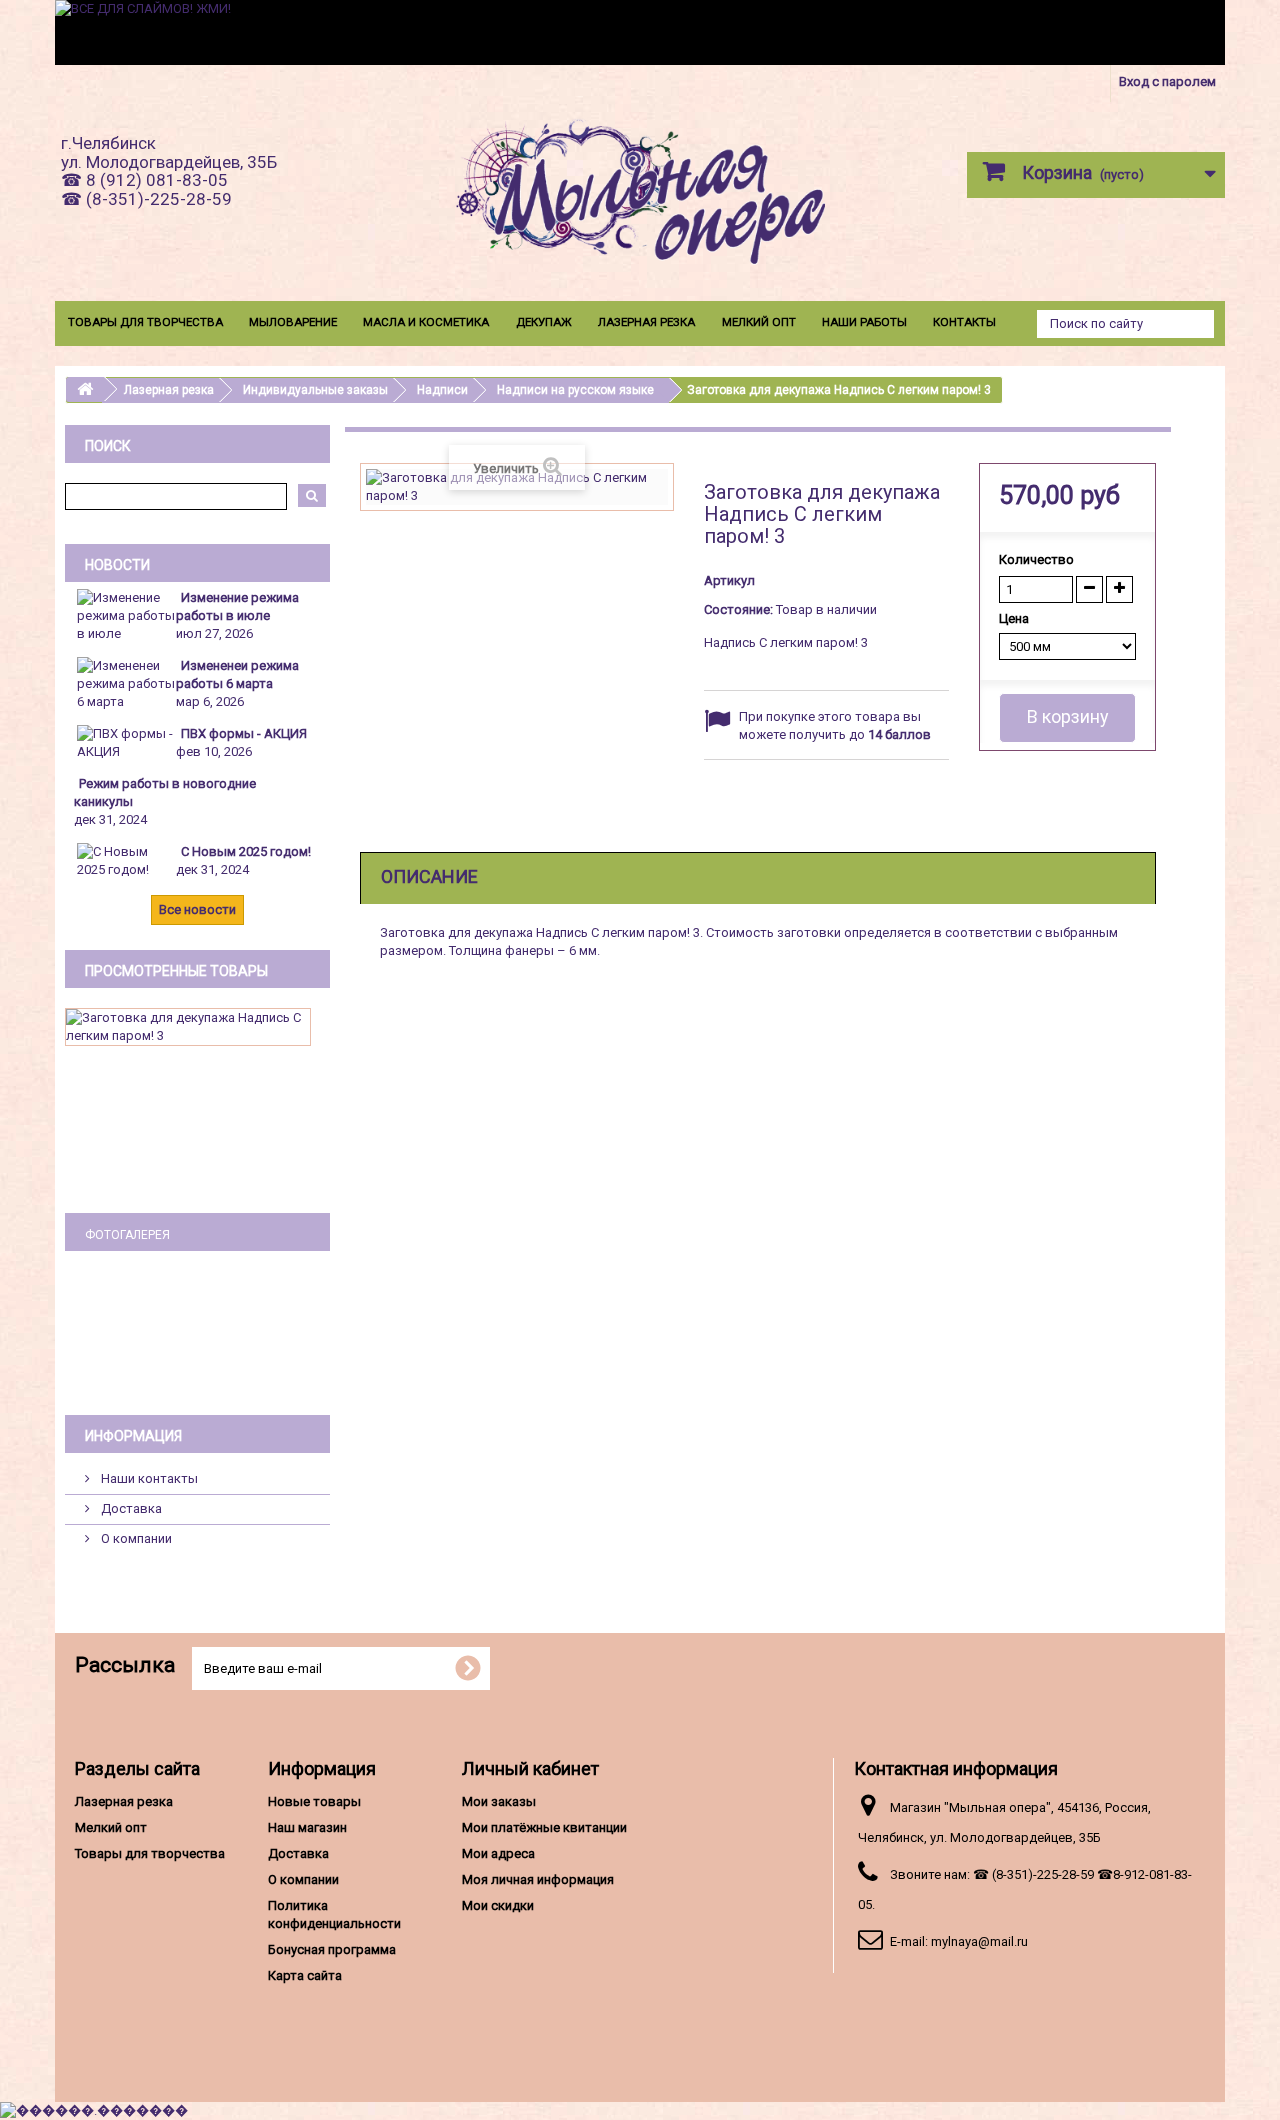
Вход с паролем (1167, 81)
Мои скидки (498, 1905)
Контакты (964, 322)
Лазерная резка (646, 322)
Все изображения (197, 1367)
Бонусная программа (332, 1949)
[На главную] (85, 389)
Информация (133, 1436)
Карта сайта (305, 1975)
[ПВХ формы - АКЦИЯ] (126, 741)
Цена (1015, 618)
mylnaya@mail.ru (979, 1941)
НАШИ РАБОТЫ (864, 322)
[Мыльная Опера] (640, 196)
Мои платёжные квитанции (544, 1827)
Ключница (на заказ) (197, 1331)
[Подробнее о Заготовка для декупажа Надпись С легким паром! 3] (188, 1027)
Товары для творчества (145, 322)
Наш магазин (307, 1827)
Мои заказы (499, 1801)
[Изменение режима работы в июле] (126, 614)
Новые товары (314, 1801)
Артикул (729, 580)
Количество (1036, 559)
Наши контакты (148, 1478)
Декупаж (544, 322)
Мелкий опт (759, 322)
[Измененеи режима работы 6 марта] (126, 682)
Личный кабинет (530, 1768)
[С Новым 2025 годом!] (126, 859)
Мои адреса (498, 1853)
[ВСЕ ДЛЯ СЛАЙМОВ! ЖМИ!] (640, 32)
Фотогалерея (127, 1235)
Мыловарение (293, 322)
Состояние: (738, 609)
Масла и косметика (426, 322)
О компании (135, 1538)
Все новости (197, 909)
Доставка (130, 1508)
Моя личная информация (538, 1879)
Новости (117, 565)
